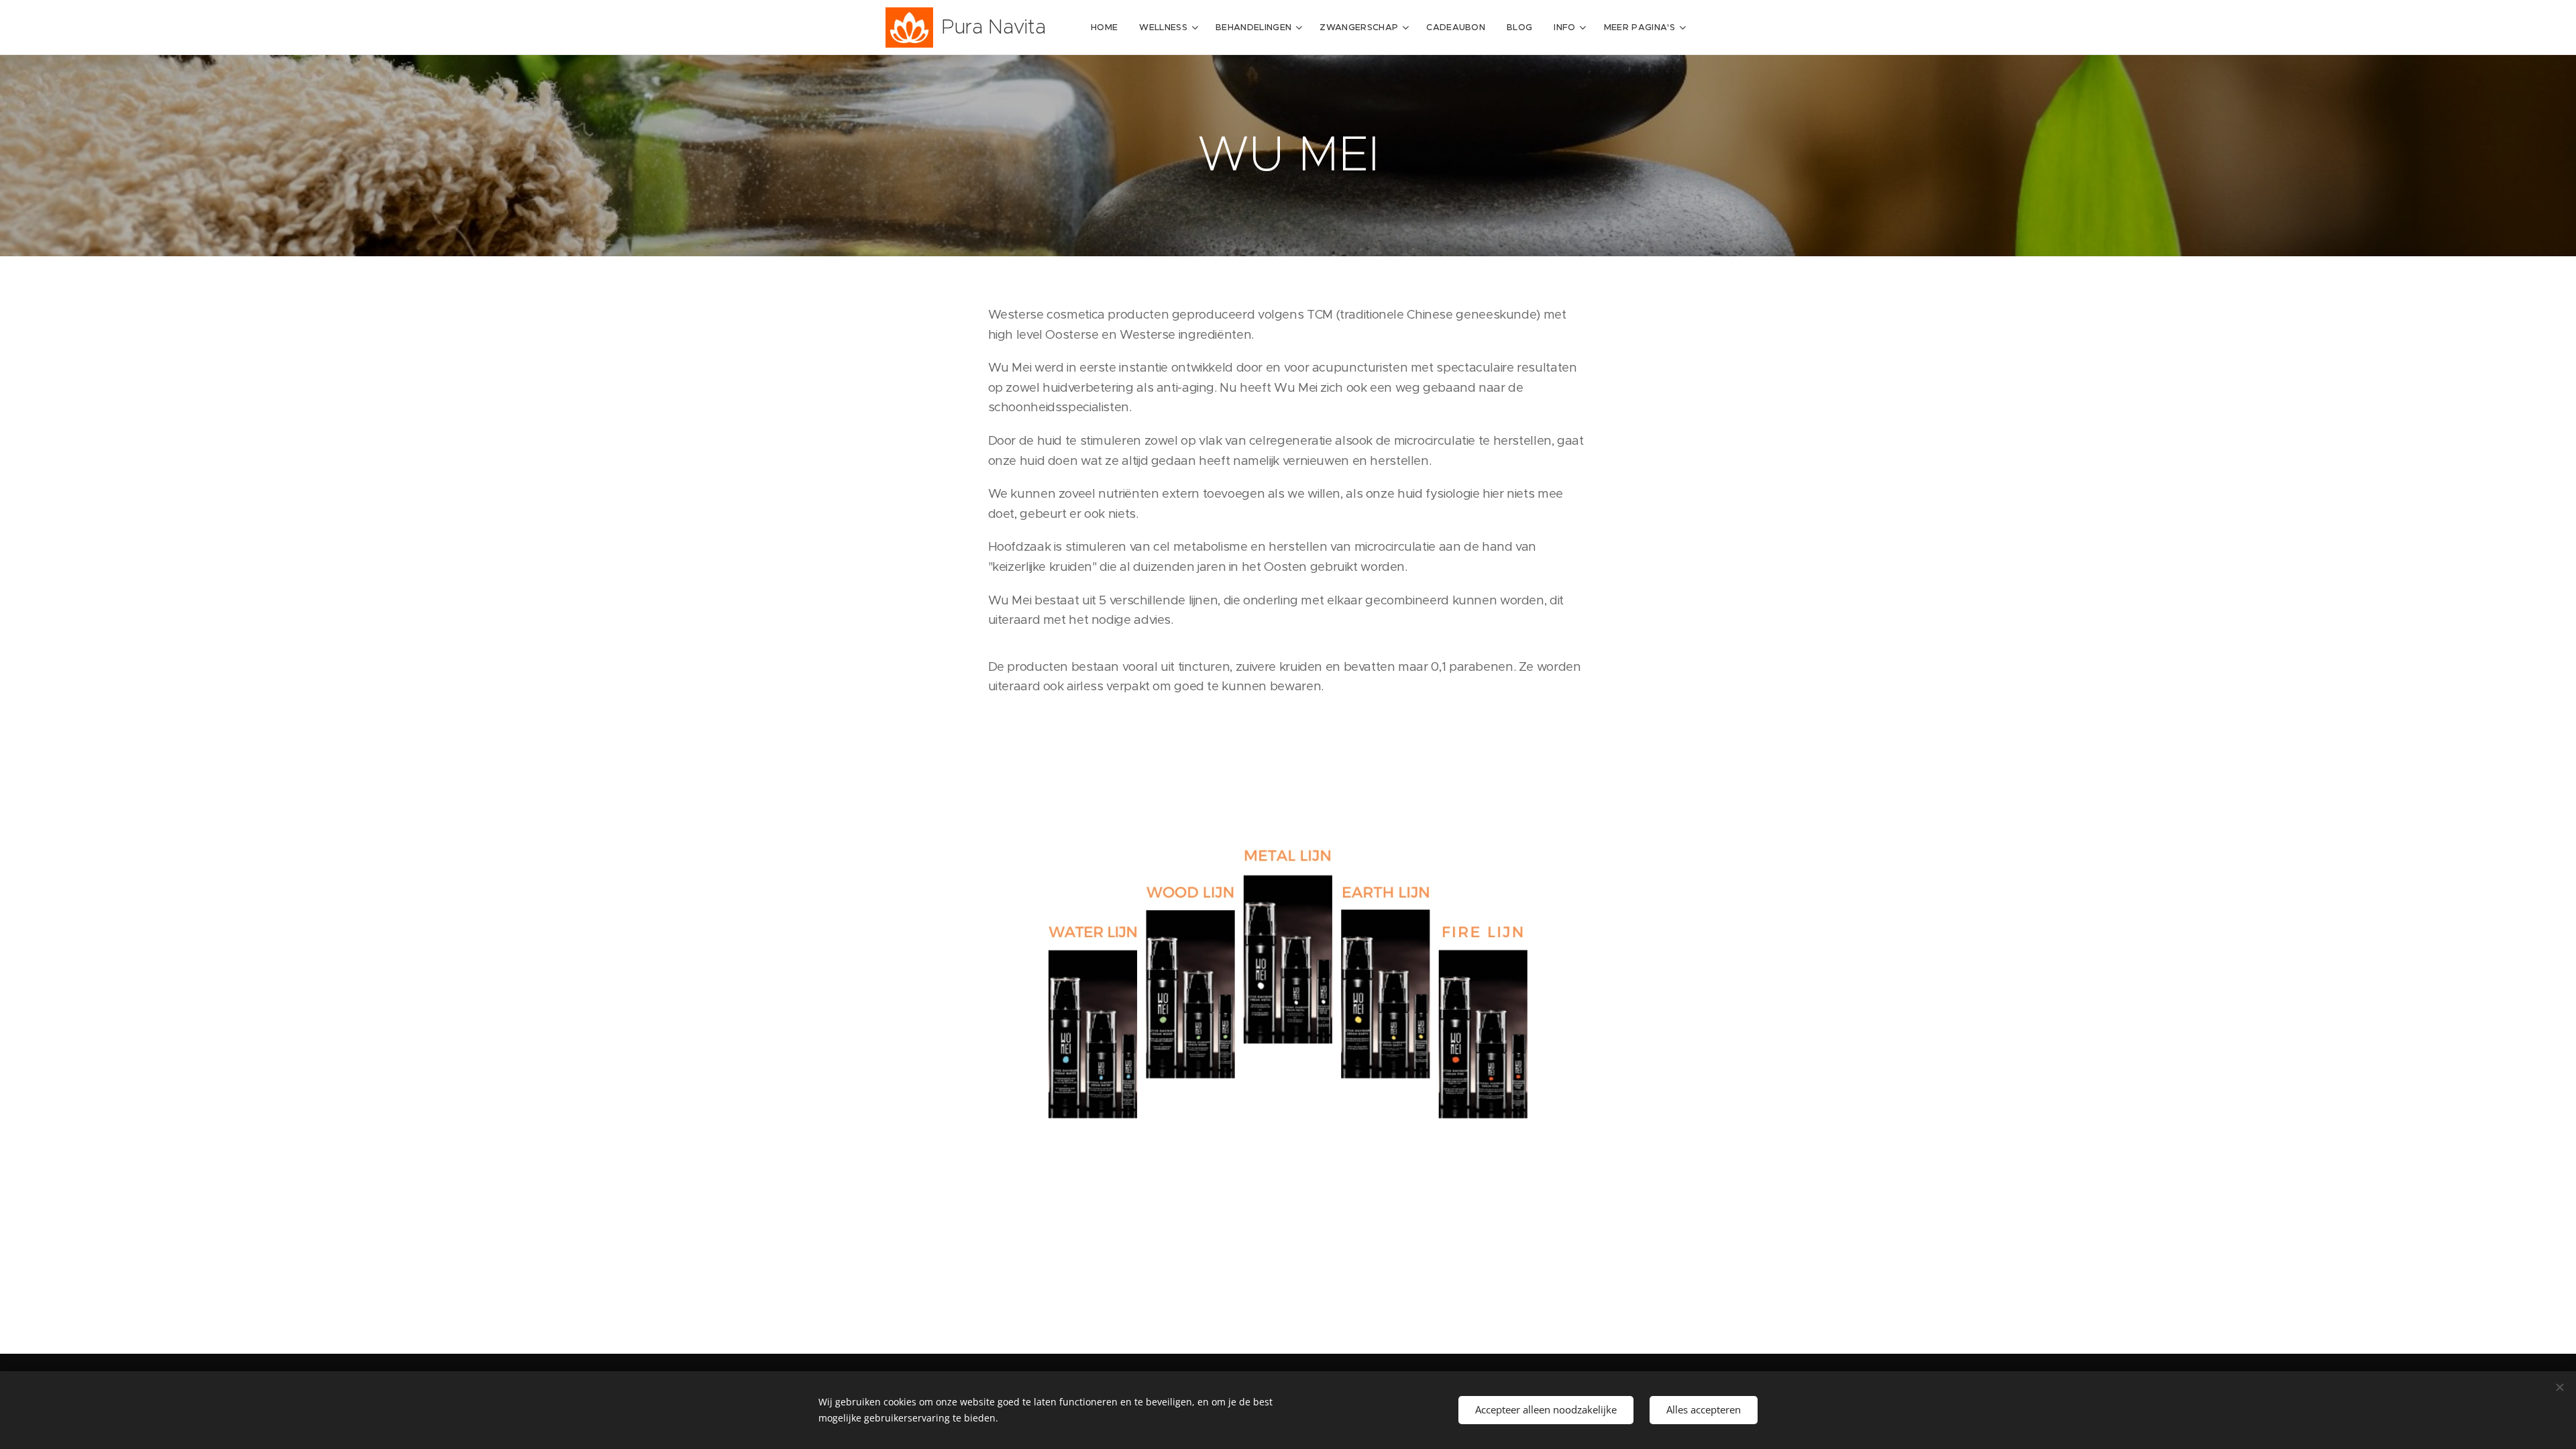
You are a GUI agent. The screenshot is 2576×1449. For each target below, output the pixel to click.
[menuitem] (1108, 28)
